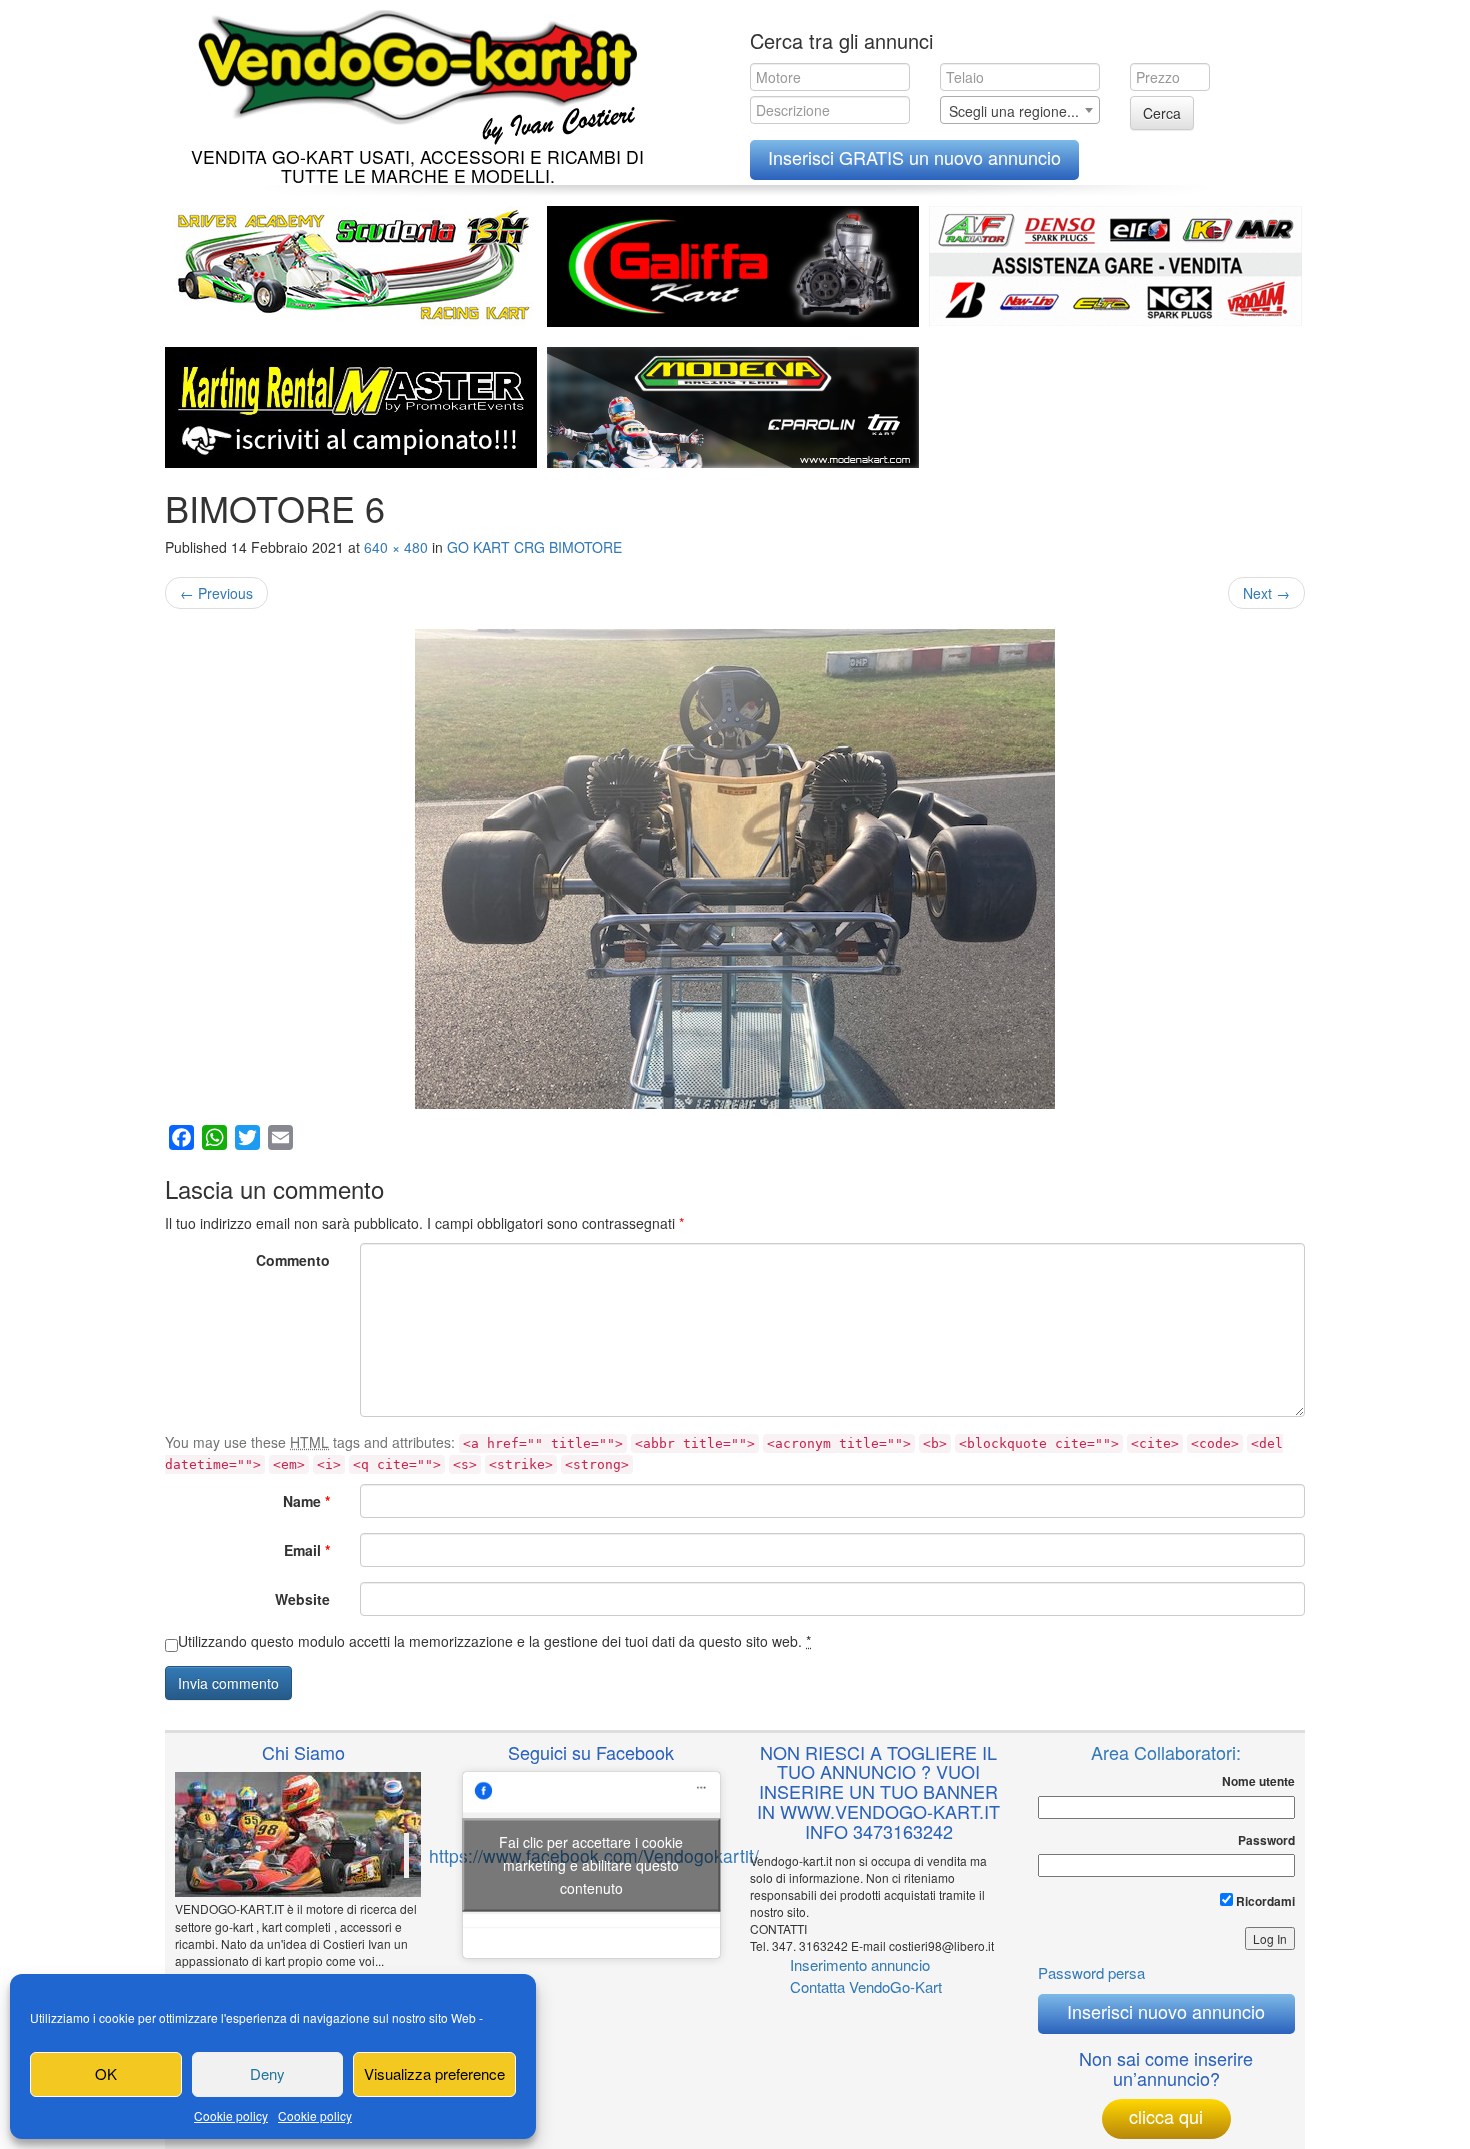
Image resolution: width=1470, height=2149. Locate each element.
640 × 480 (396, 547)
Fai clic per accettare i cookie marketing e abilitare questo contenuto (591, 1865)
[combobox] (1020, 110)
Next (1266, 593)
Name (306, 1501)
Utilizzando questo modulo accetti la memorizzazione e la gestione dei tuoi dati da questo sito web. (494, 1641)
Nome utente (1258, 1781)
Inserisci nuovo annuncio (1166, 2011)
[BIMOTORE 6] (735, 869)
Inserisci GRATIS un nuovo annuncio (914, 157)
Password (1266, 1840)
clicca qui (1166, 2116)
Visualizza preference (434, 2073)
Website (302, 1599)
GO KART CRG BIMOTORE (534, 547)
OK (106, 2073)
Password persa (1091, 1972)
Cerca (1162, 113)
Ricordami (1264, 1901)
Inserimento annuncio (860, 1964)
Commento (293, 1260)
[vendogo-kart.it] (412, 72)
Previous (216, 593)
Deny (267, 2073)
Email (307, 1550)
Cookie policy (231, 2115)
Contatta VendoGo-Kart (866, 1986)
